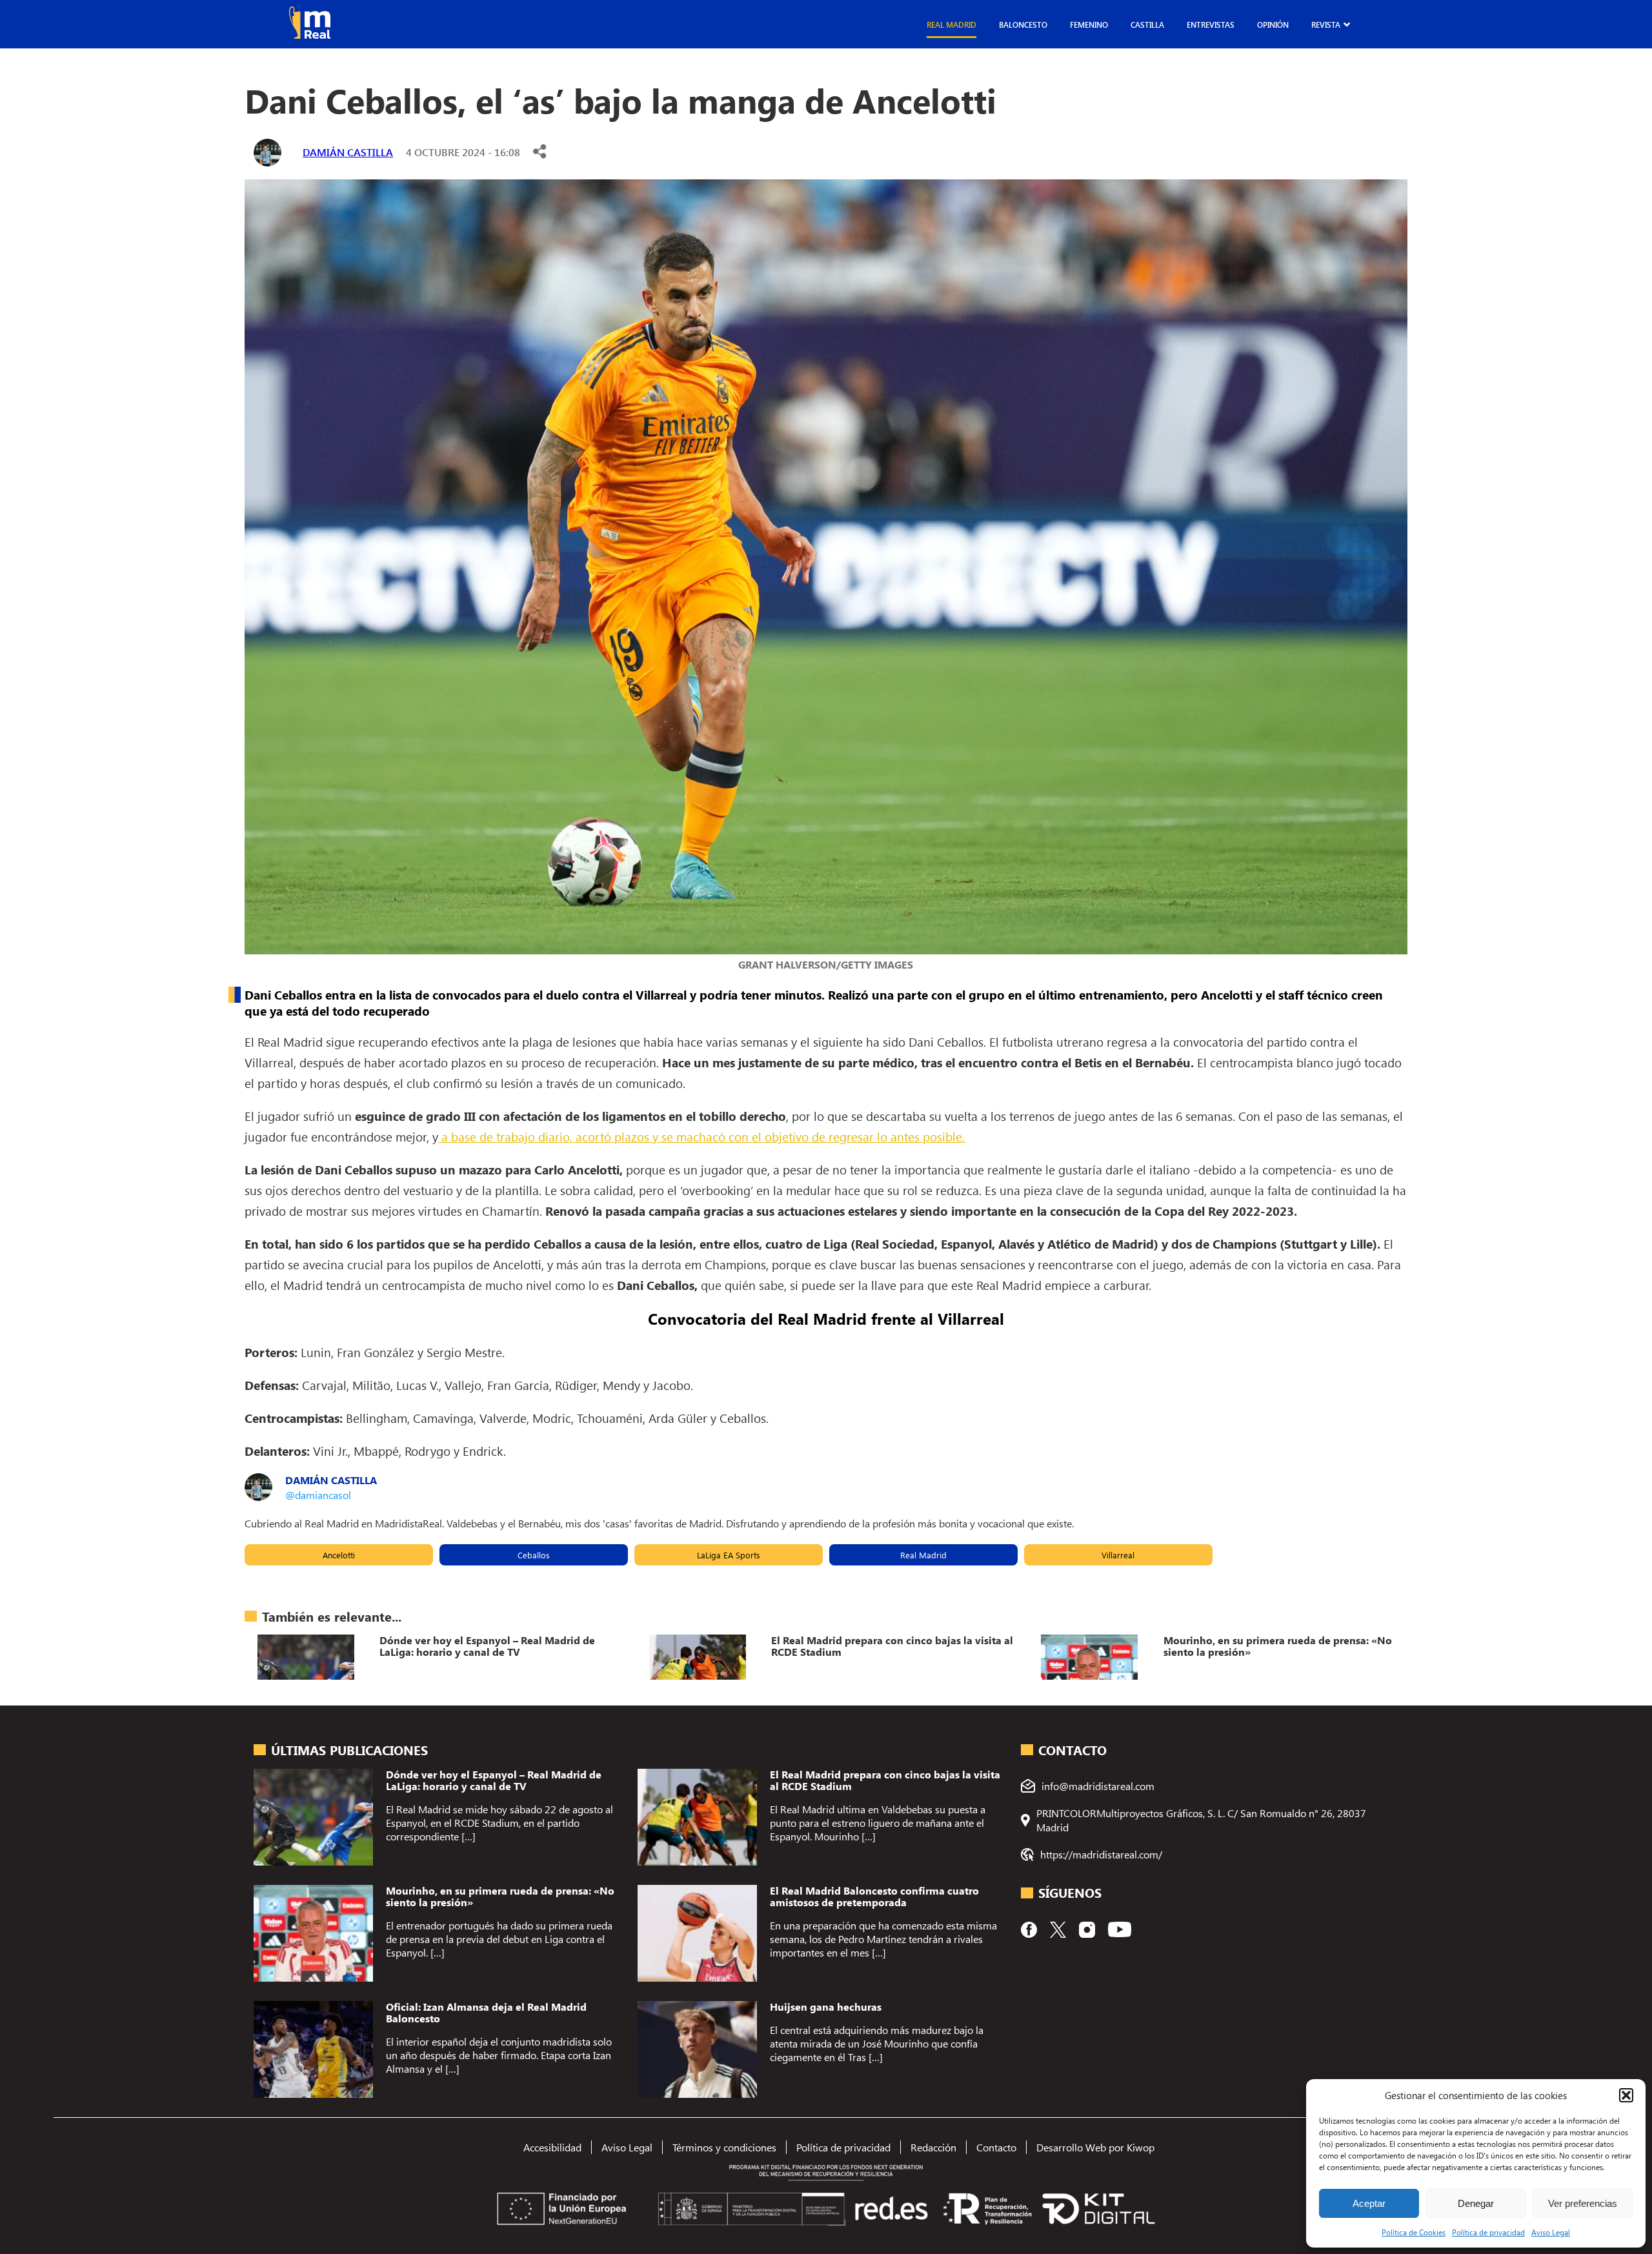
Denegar (1476, 2203)
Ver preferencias (1583, 2203)
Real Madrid (952, 25)
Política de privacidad (1488, 2232)
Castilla (1147, 25)
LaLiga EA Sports (729, 1555)
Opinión (1273, 25)
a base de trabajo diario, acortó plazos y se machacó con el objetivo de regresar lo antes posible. (701, 1136)
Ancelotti (339, 1555)
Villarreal (1118, 1555)
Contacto (996, 2147)
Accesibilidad (552, 2147)
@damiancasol (318, 1495)
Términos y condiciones (724, 2147)
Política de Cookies (1414, 2232)
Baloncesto (1023, 25)
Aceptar (1369, 2203)
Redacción (933, 2147)
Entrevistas (1211, 25)
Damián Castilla (348, 152)
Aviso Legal (1551, 2232)
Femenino (1089, 25)
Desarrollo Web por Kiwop (1095, 2147)
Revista (1326, 25)
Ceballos (534, 1555)
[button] (1626, 2095)
